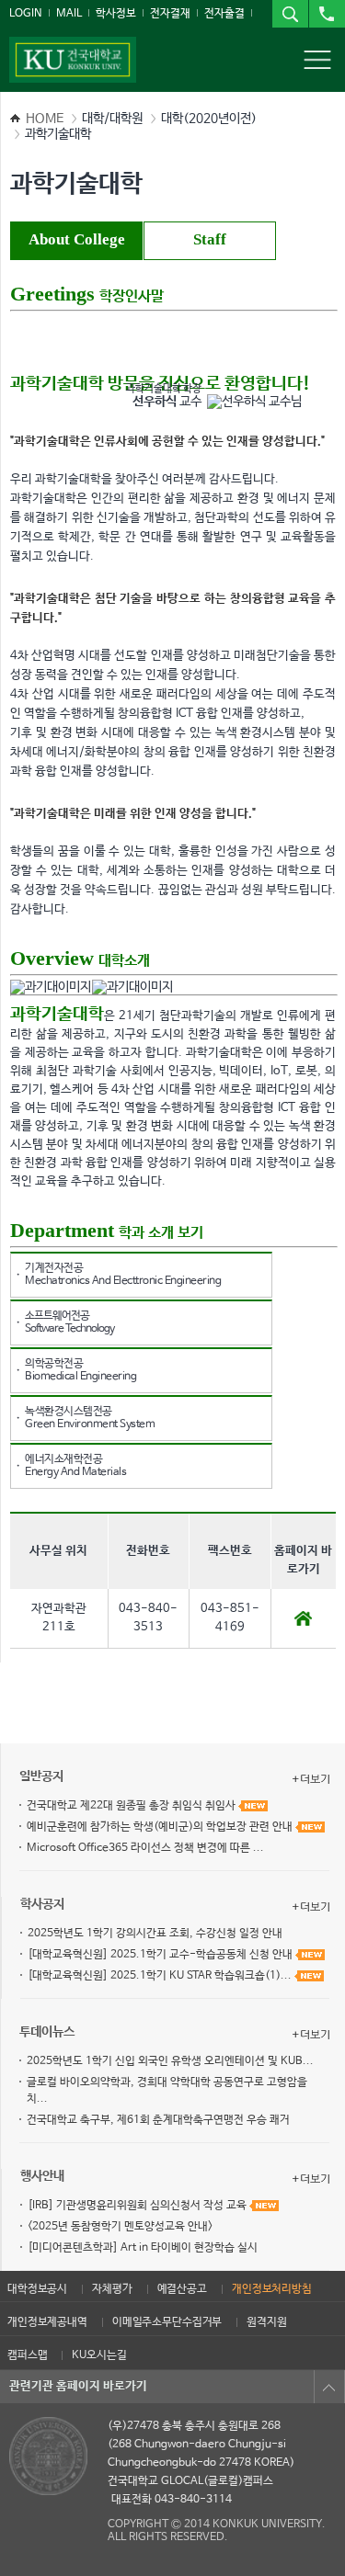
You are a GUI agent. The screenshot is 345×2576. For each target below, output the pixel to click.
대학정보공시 (37, 2289)
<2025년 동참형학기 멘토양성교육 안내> (120, 2227)
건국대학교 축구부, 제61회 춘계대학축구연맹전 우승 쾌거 (158, 2120)
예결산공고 (182, 2289)
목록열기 (329, 2387)
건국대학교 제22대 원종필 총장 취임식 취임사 (132, 1806)
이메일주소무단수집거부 (167, 2322)
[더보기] (311, 1779)
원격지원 (266, 2322)
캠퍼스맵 (27, 2355)
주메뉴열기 (317, 60)
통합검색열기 (290, 14)
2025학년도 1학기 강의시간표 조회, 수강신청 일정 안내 (155, 1934)
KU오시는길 (99, 2355)
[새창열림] (303, 1617)
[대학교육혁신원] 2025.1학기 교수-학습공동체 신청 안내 (161, 1955)
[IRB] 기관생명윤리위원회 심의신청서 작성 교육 (138, 2206)
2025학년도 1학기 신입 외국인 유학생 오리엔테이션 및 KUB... (170, 2061)
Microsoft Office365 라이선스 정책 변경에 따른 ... (145, 1848)
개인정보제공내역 (47, 2322)
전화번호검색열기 (327, 14)
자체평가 (112, 2289)
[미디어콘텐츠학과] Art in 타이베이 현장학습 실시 (143, 2248)
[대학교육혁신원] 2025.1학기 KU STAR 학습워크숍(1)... (161, 1976)
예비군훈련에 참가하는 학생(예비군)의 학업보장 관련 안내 (161, 1827)
